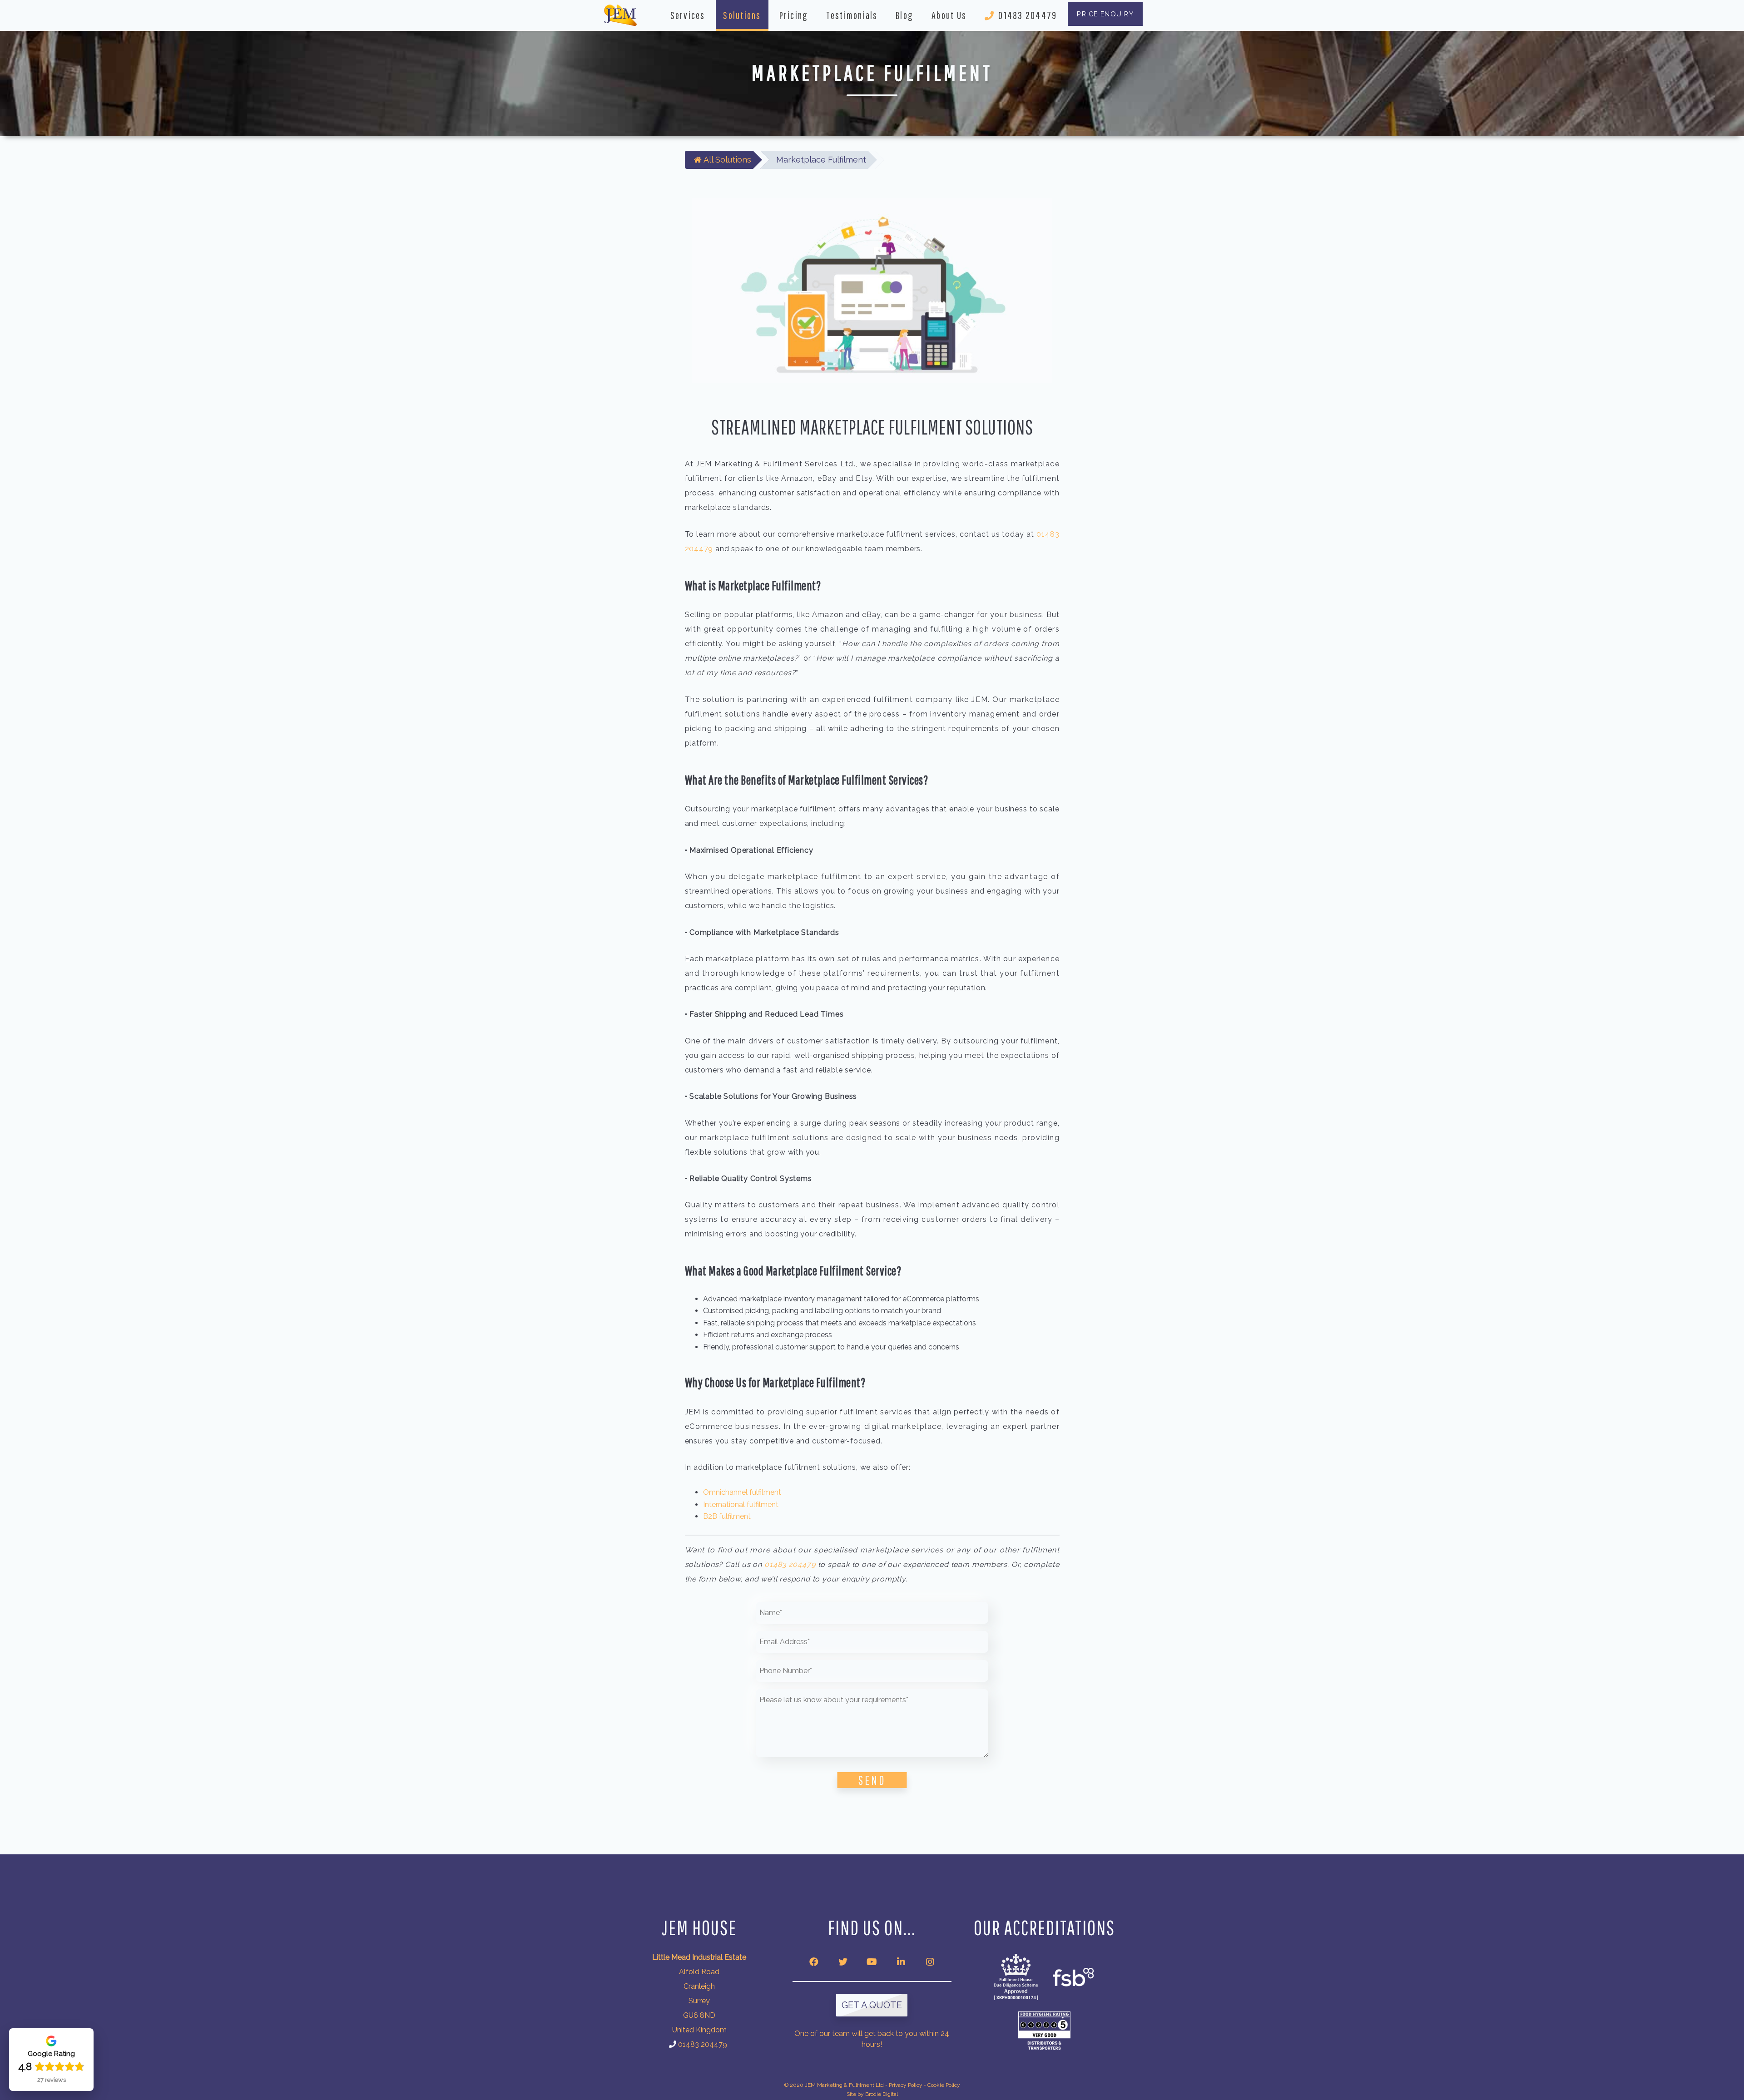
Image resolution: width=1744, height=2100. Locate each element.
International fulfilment (741, 1505)
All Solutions (726, 160)
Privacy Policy (906, 2085)
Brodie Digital (882, 2094)
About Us (949, 15)
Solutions (742, 15)
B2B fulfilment (727, 1516)
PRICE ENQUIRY (1105, 14)
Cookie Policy (944, 2085)
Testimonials (852, 15)
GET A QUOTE (872, 2005)
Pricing (794, 15)
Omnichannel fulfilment (742, 1492)
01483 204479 (1028, 15)
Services (688, 15)
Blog (904, 15)
